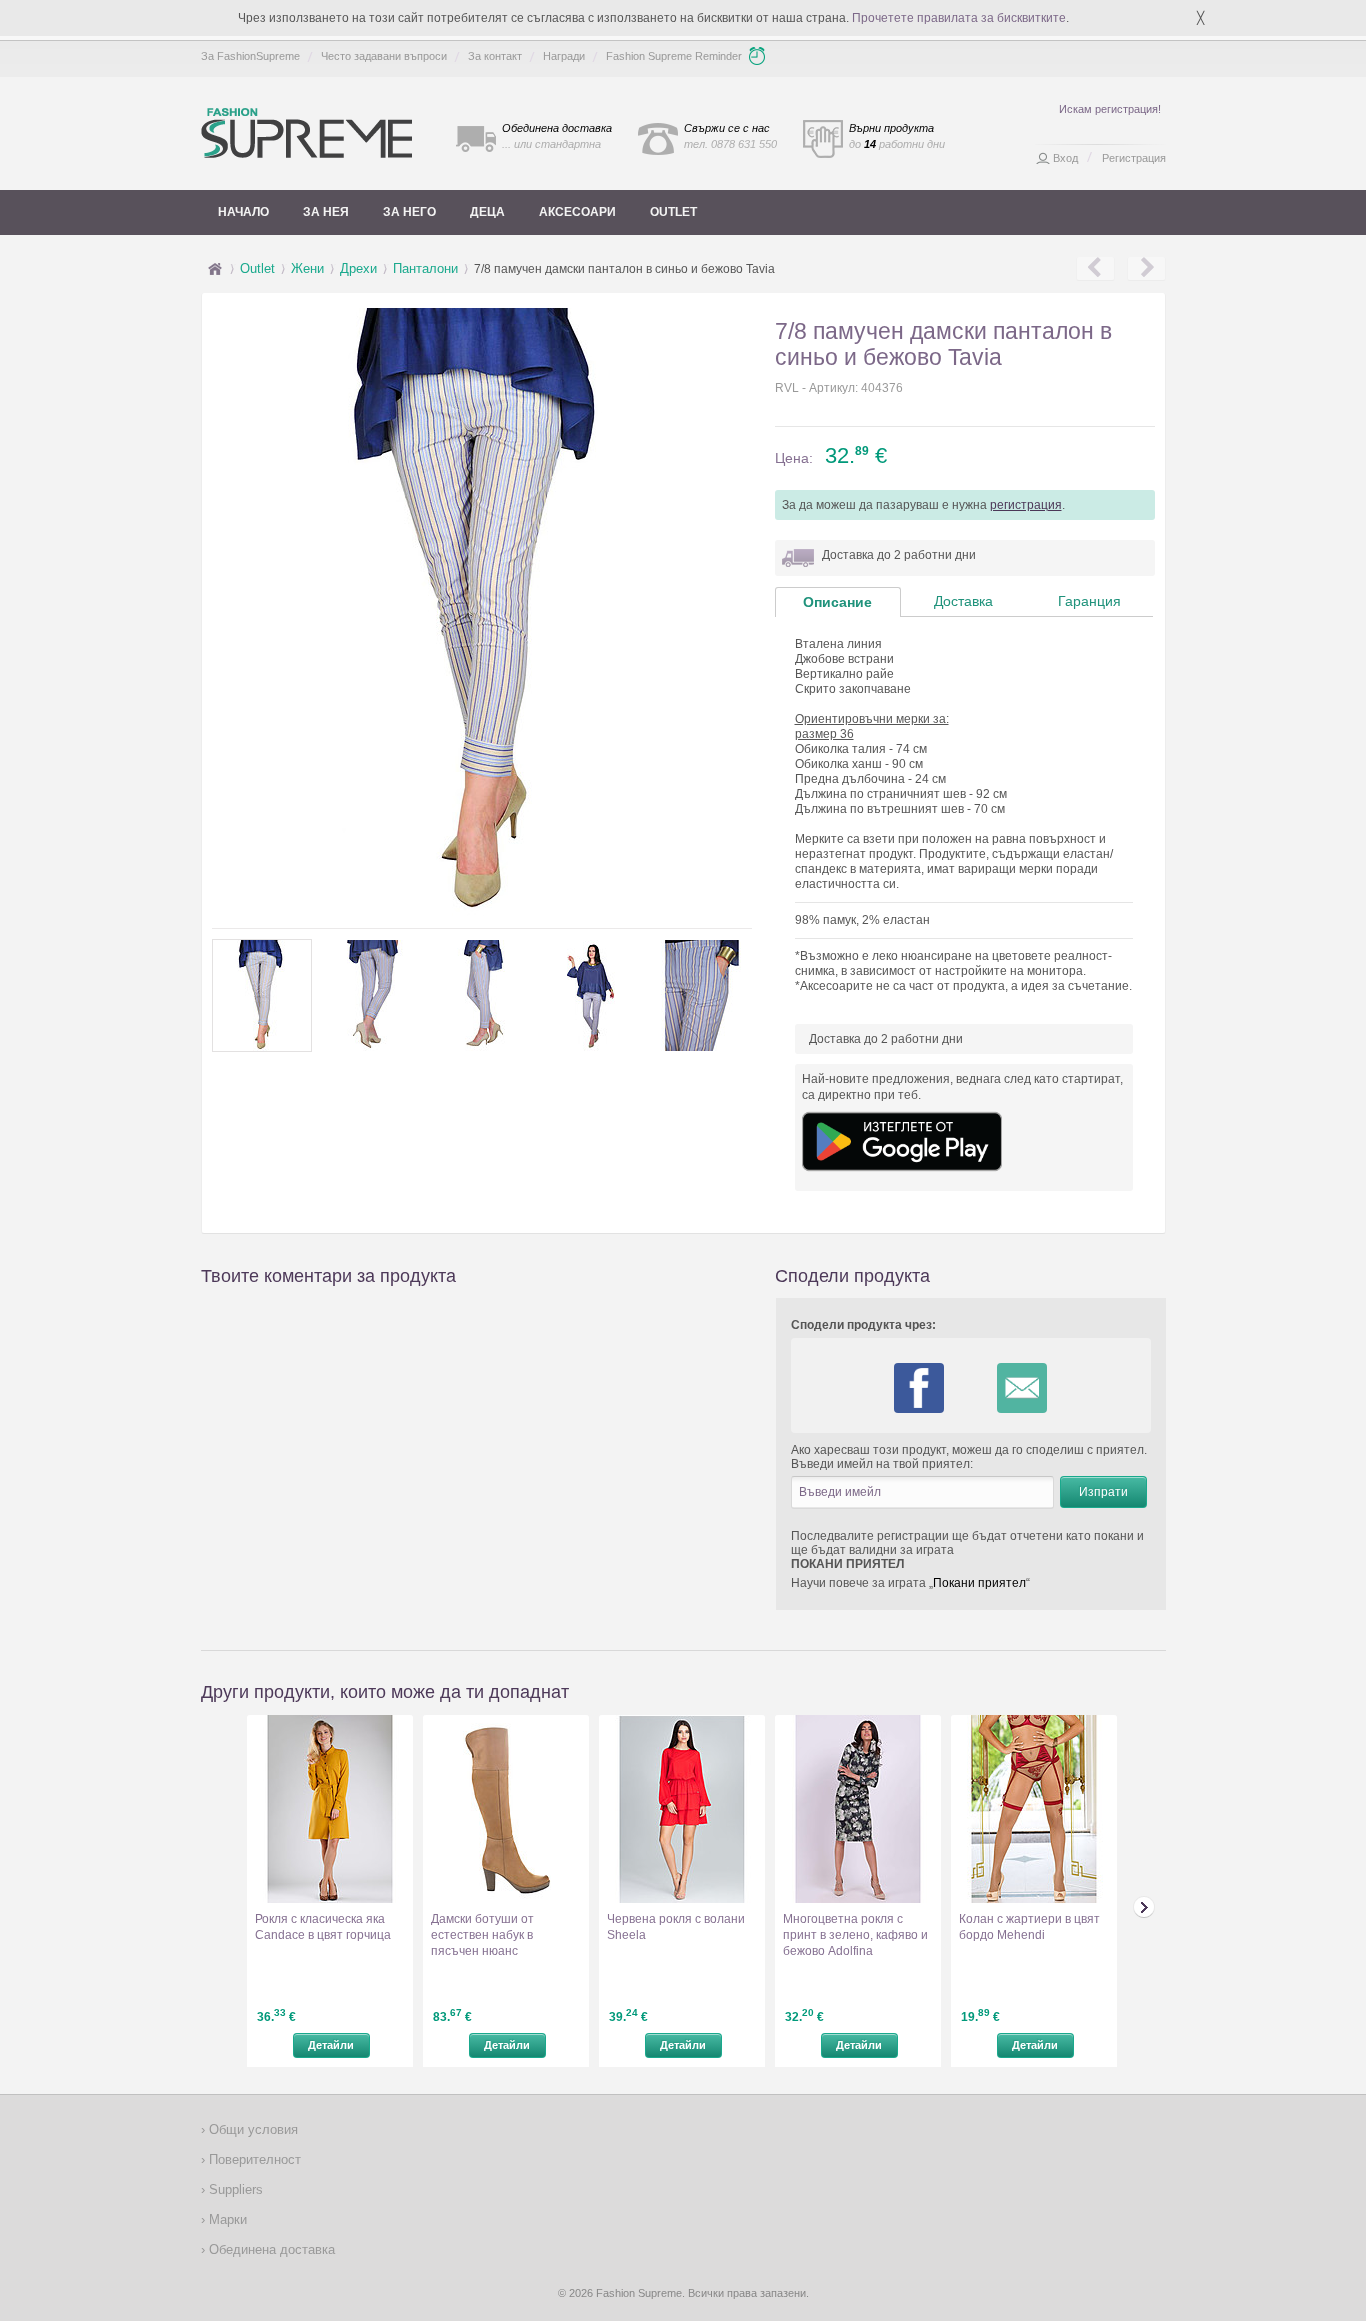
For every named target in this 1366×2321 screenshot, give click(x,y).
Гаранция (1089, 601)
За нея (326, 212)
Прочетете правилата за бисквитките (959, 18)
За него (409, 212)
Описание (837, 602)
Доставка (963, 601)
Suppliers (234, 2189)
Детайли (331, 2045)
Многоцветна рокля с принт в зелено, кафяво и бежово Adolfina (855, 1935)
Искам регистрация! (1110, 109)
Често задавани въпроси (384, 56)
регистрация (1026, 505)
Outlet (673, 212)
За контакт (495, 56)
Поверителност (253, 2159)
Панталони (425, 268)
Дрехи (358, 268)
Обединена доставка (270, 2249)
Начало (243, 212)
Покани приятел (979, 1583)
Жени (307, 268)
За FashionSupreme (250, 56)
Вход (1065, 158)
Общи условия (251, 2129)
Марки (226, 2219)
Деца (487, 212)
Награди (564, 56)
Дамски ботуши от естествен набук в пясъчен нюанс (482, 1935)
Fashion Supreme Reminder (674, 56)
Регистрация (1134, 158)
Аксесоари (577, 212)
